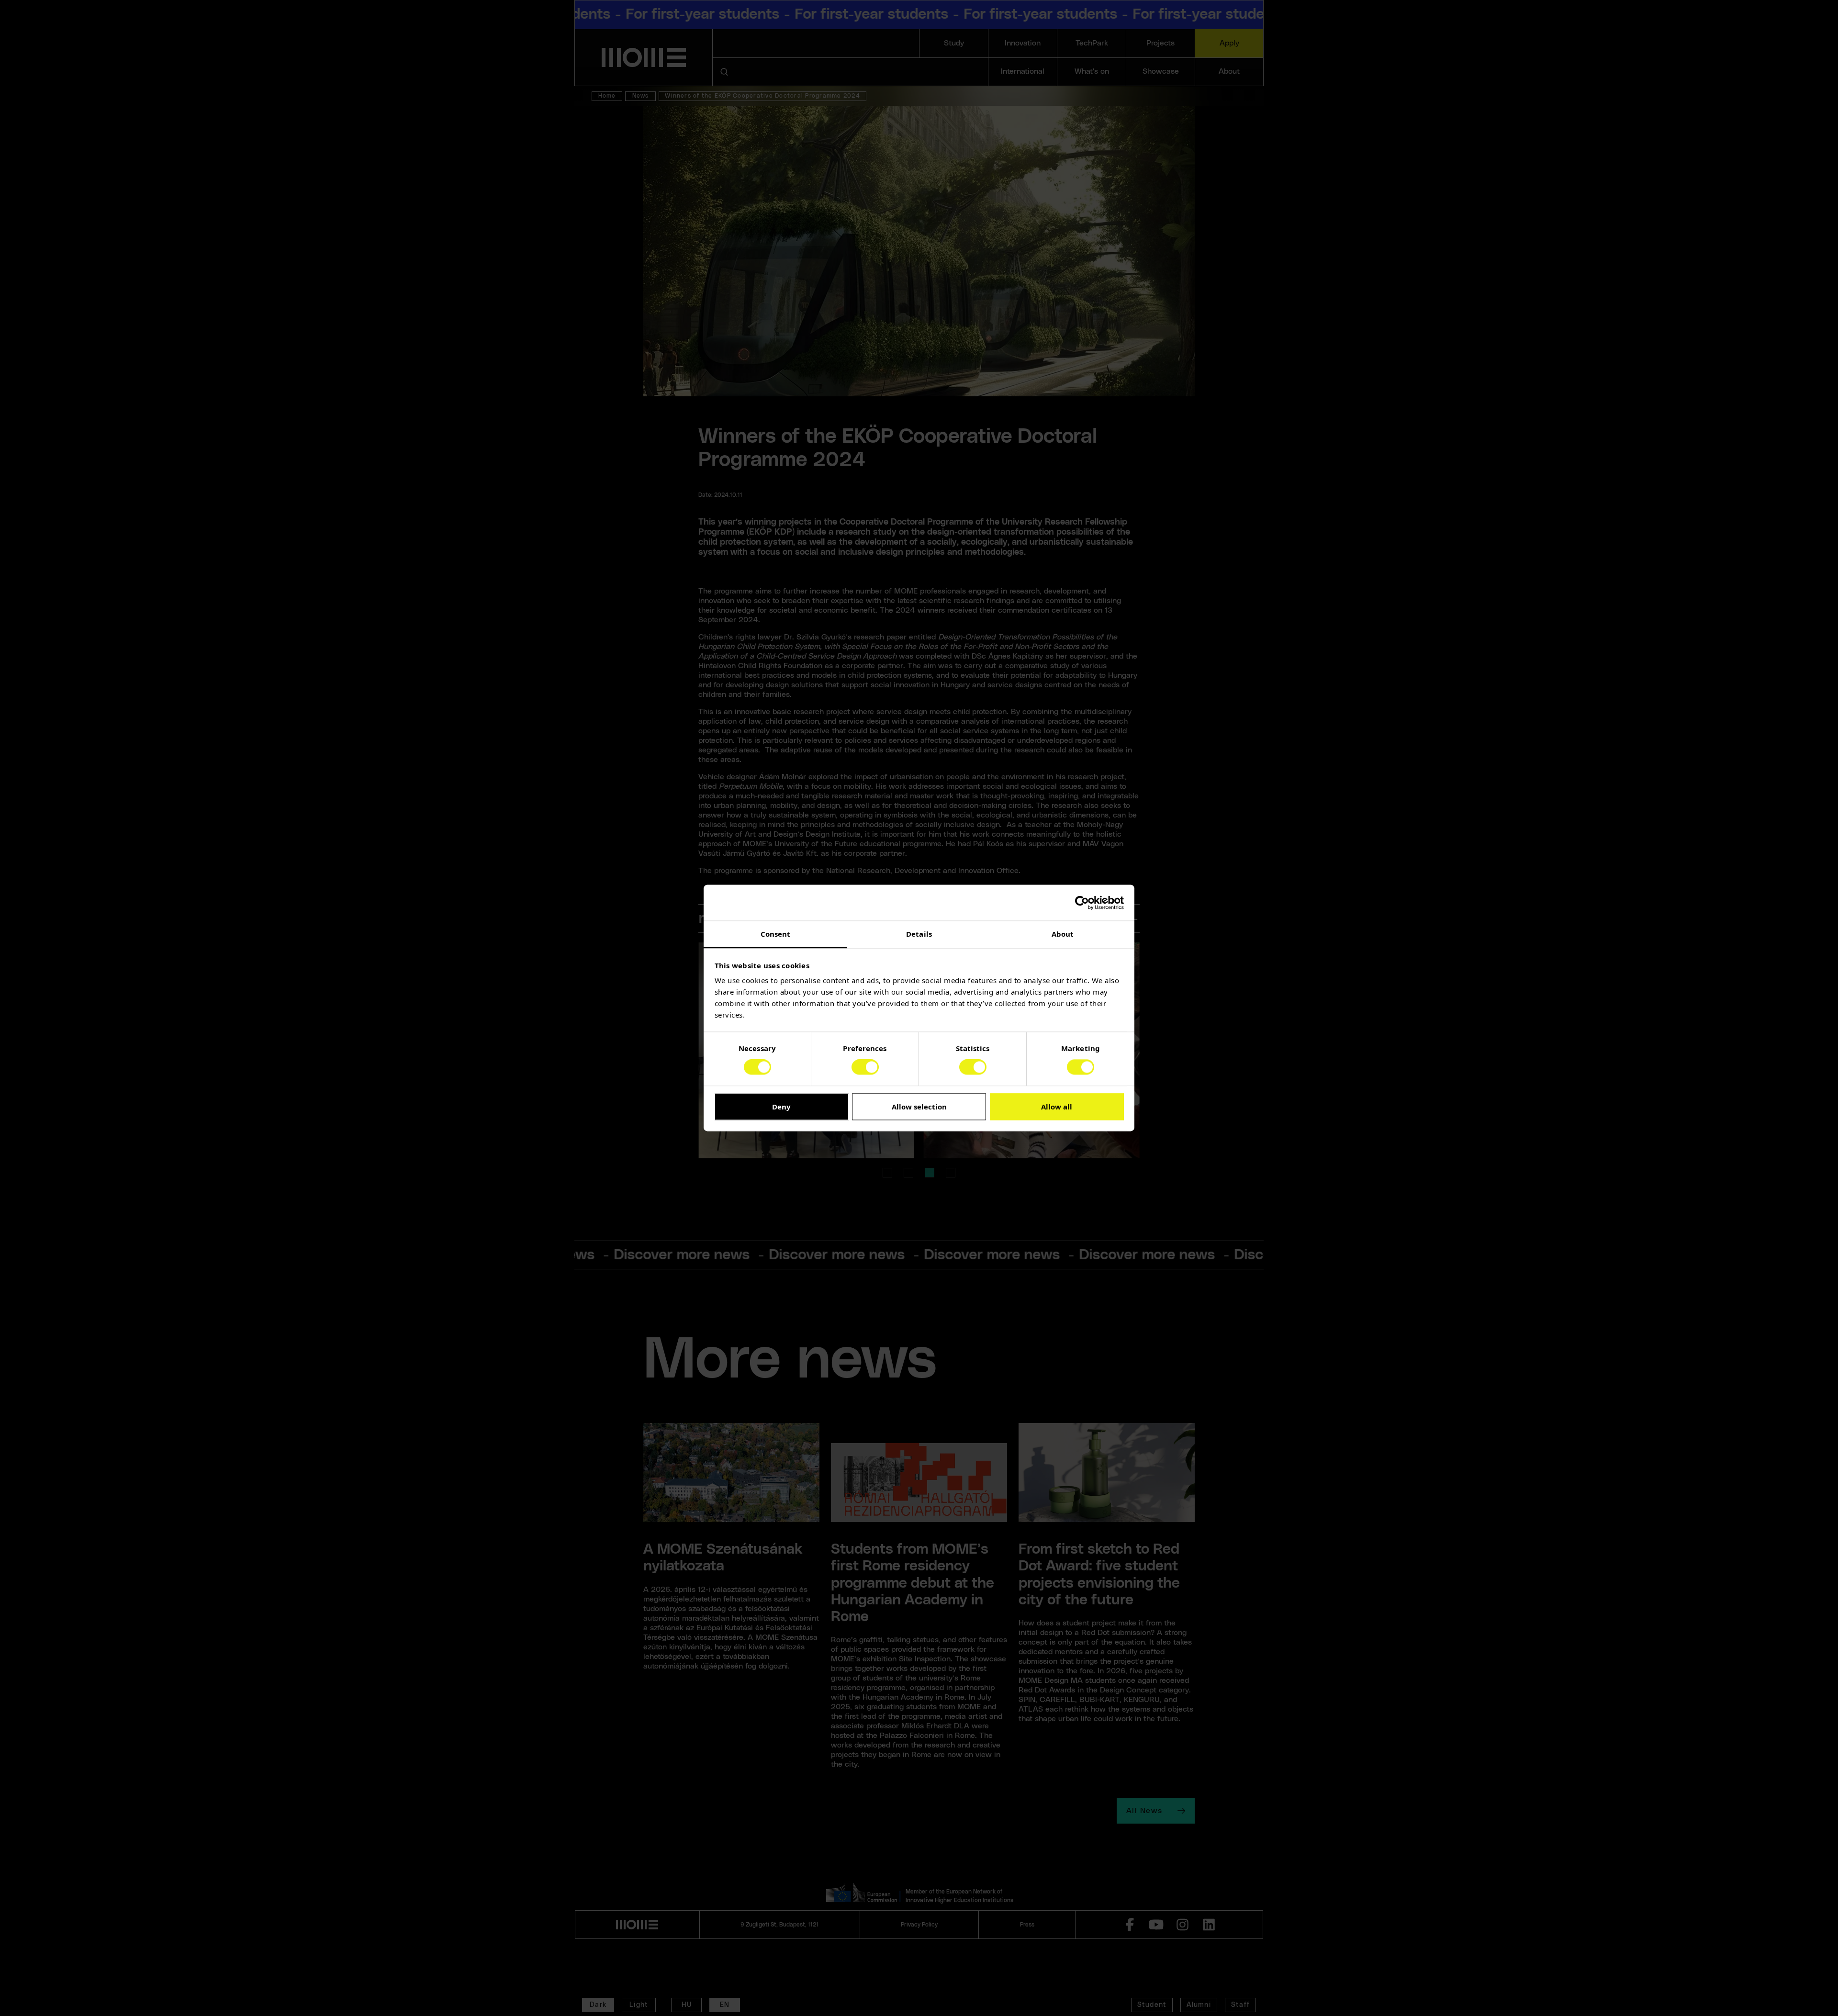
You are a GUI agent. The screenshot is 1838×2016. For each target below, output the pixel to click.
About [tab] (1063, 934)
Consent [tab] (776, 934)
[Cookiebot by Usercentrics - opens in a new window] (1082, 903)
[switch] (865, 1067)
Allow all (1057, 1107)
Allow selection (919, 1107)
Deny (781, 1107)
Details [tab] (919, 934)
